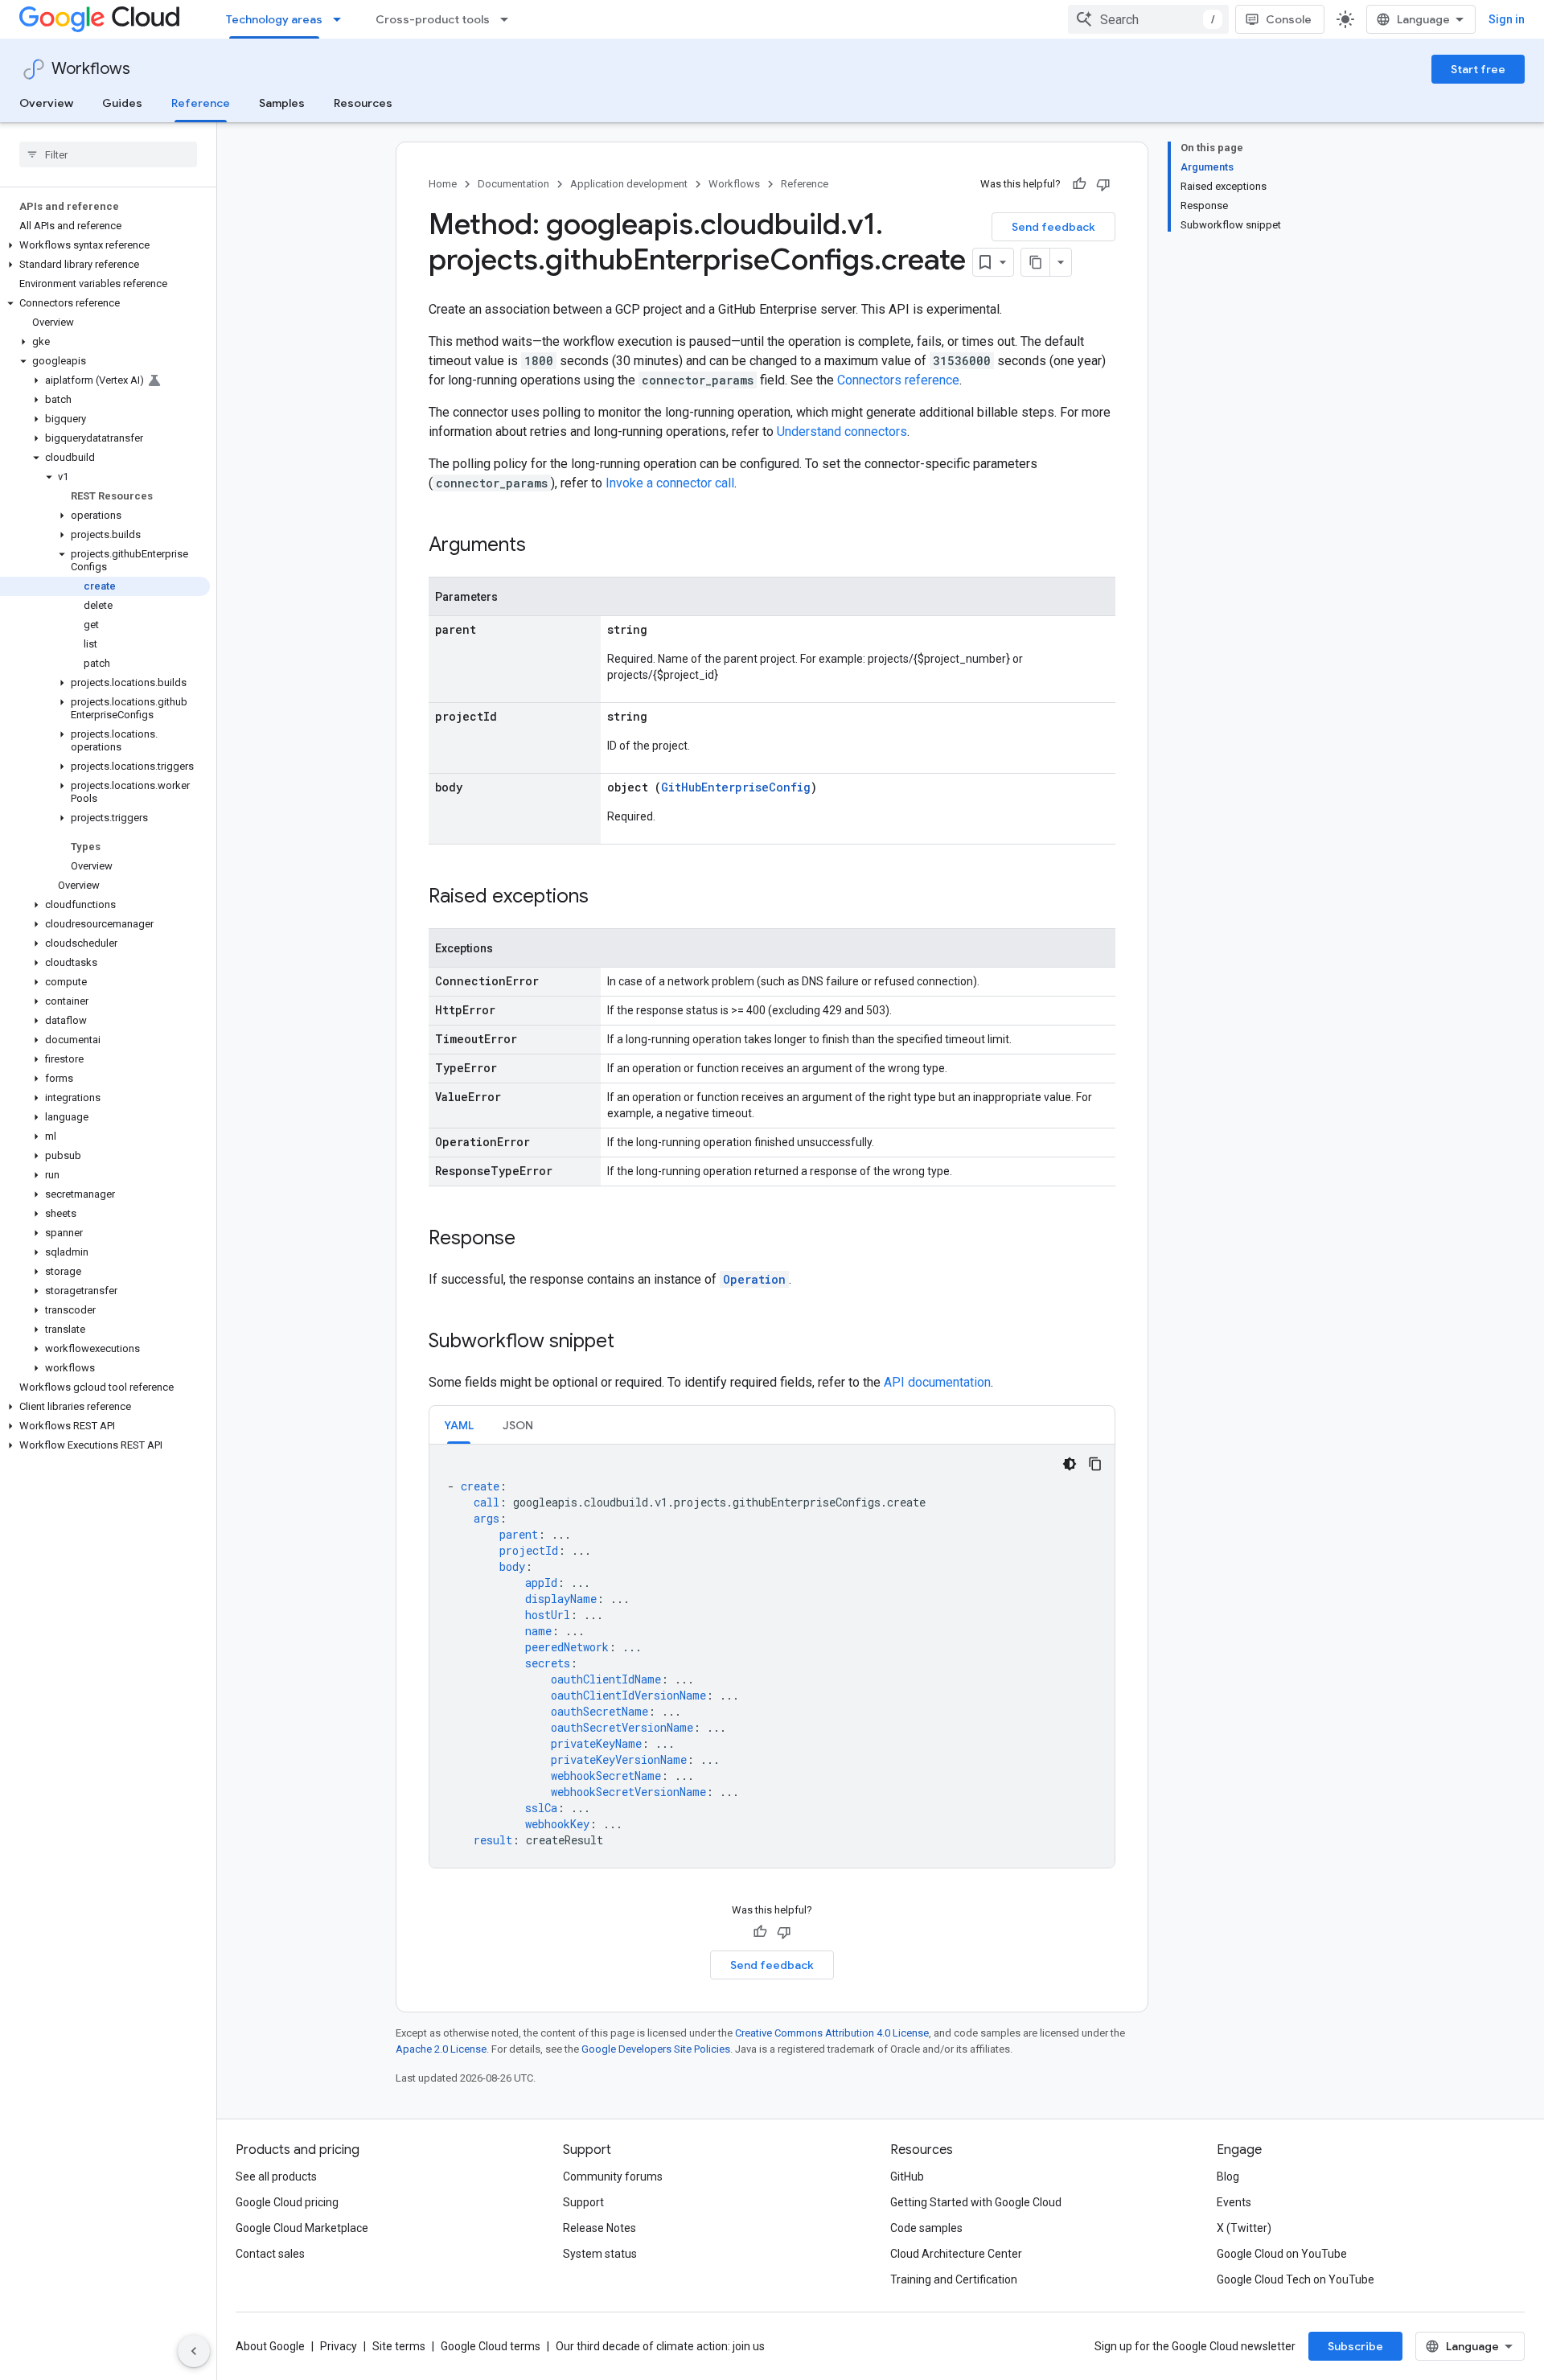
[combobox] (1148, 19)
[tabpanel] (772, 1656)
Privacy (339, 2346)
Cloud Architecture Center (956, 2254)
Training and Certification (954, 2279)
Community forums (613, 2177)
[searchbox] (108, 154)
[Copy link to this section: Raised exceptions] (605, 898)
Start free (1478, 69)
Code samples (926, 2228)
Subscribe (1355, 2346)
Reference (201, 103)
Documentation (513, 184)
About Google (270, 2346)
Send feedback (1053, 227)
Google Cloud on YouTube (1282, 2254)
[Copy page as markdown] (1036, 262)
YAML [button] (459, 1425)
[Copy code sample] (1095, 1464)
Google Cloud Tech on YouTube (1296, 2279)
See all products (276, 2177)
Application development (629, 184)
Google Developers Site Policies (656, 2049)
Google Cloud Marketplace (302, 2228)
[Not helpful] (1103, 184)
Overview (46, 103)
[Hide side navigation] (194, 2351)
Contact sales (270, 2254)
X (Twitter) (1244, 2228)
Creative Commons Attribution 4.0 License (832, 2033)
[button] (105, 245)
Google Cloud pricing (287, 2202)
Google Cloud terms (491, 2346)
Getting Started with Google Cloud (976, 2202)
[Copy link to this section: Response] (532, 1239)
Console (1289, 19)
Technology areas (274, 19)
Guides (122, 103)
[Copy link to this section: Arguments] (542, 546)
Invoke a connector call (670, 483)
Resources (363, 103)
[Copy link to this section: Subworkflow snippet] (630, 1342)
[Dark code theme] (1070, 1464)
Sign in (1507, 19)
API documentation (937, 1382)
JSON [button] (518, 1425)
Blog (1228, 2177)
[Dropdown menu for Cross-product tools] (509, 19)
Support (583, 2202)
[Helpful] (1079, 184)
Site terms (399, 2346)
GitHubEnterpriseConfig (736, 787)
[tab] (459, 1425)
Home (443, 184)
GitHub (907, 2177)
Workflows (91, 69)
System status (600, 2254)
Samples (282, 103)
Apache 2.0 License (441, 2049)
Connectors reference (898, 380)
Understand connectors (842, 432)
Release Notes (600, 2228)
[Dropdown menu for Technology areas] (342, 19)
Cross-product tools (433, 19)
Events (1234, 2202)
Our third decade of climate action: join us (660, 2346)
